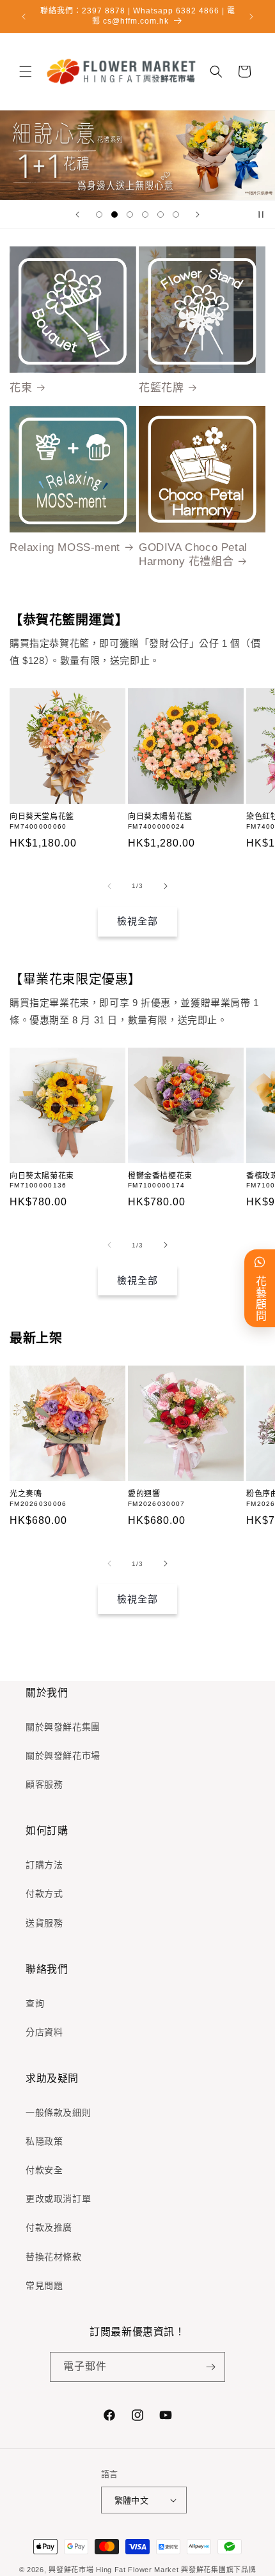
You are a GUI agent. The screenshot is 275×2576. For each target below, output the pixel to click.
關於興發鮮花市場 (63, 1756)
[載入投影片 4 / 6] (145, 215)
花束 (21, 388)
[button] (26, 72)
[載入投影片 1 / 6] (99, 215)
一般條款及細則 (58, 2113)
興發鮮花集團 (203, 2570)
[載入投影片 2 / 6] (114, 215)
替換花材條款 (54, 2257)
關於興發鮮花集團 (63, 1727)
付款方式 (44, 1894)
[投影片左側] (109, 886)
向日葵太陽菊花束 (42, 1176)
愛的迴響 (144, 1494)
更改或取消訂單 (58, 2199)
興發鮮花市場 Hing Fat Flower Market (114, 2570)
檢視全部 (137, 921)
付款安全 (44, 2170)
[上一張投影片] (77, 215)
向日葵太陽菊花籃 (160, 817)
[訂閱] (210, 2367)
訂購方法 (44, 1865)
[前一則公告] (24, 17)
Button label (137, 155)
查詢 (35, 2003)
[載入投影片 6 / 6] (176, 215)
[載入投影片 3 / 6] (130, 215)
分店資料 (44, 2032)
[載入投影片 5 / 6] (161, 215)
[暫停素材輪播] (261, 215)
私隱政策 (44, 2141)
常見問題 (44, 2286)
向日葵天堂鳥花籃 (42, 817)
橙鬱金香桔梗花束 (160, 1176)
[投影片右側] (166, 886)
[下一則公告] (251, 17)
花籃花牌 (161, 388)
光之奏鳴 (26, 1494)
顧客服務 (44, 1784)
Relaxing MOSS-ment (65, 547)
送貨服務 (44, 1923)
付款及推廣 (49, 2227)
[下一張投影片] (198, 215)
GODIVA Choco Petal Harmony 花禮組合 (193, 554)
